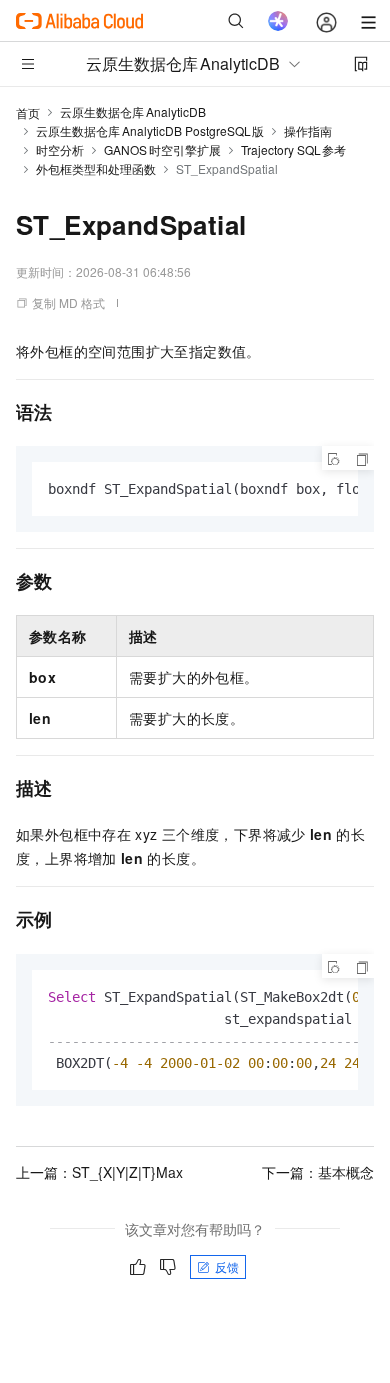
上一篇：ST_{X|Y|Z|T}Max (99, 1172)
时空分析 (60, 149)
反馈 (227, 1266)
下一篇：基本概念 (318, 1172)
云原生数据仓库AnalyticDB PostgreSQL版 (150, 130)
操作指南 (308, 130)
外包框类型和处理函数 (96, 168)
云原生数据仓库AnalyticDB (133, 111)
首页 (28, 112)
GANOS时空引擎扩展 (162, 149)
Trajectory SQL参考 (294, 149)
